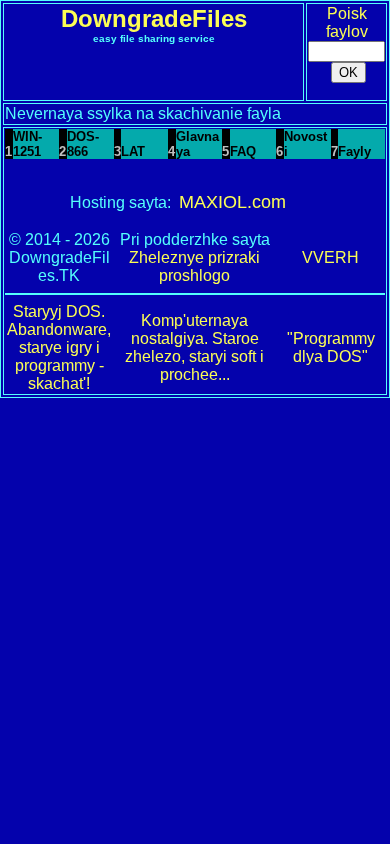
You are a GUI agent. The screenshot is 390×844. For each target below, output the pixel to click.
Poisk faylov (347, 22)
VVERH (330, 257)
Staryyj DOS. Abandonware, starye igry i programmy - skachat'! (59, 347)
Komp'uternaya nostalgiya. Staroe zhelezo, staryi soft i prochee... (194, 347)
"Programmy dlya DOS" (331, 347)
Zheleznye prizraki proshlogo (194, 266)
